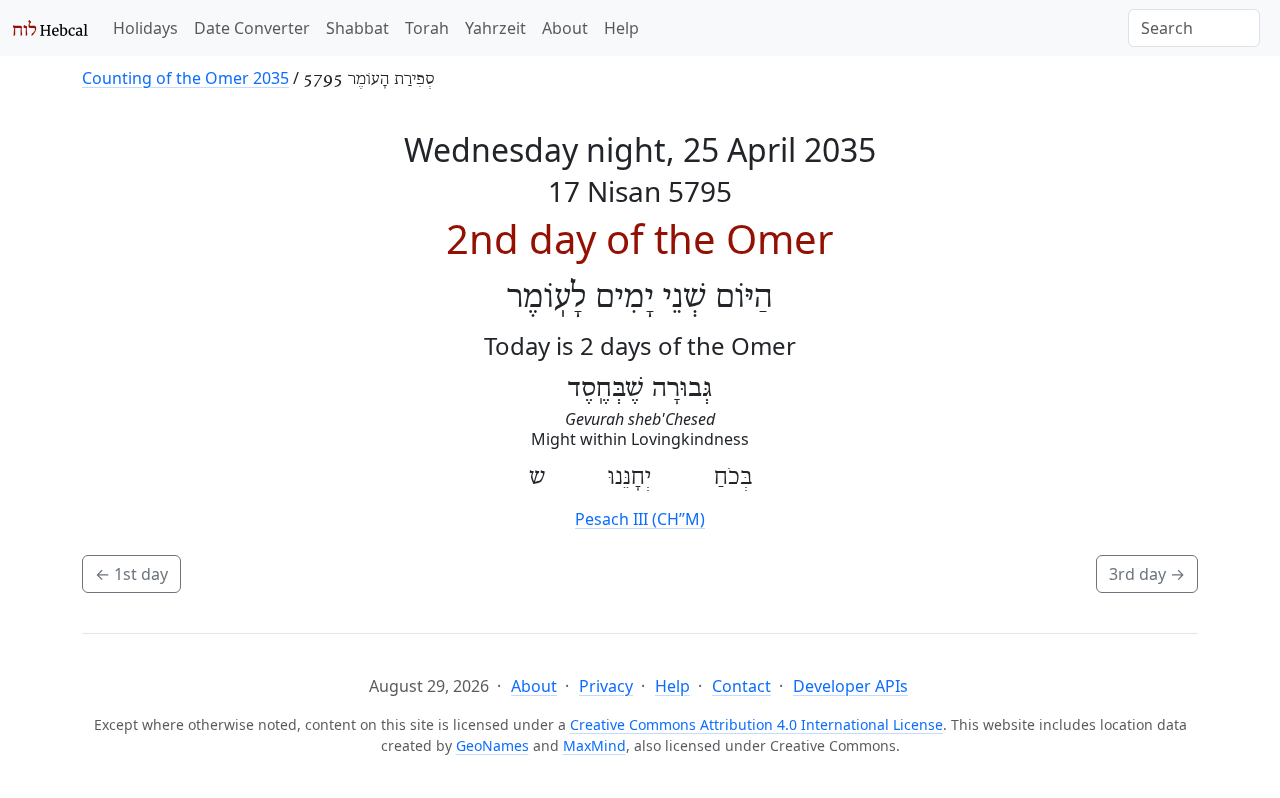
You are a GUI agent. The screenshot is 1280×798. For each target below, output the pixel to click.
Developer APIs (850, 686)
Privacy (606, 686)
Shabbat (357, 28)
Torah (427, 28)
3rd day (1147, 574)
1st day (131, 574)
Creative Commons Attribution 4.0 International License (756, 724)
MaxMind (594, 745)
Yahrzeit (495, 28)
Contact (741, 686)
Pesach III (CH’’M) (640, 519)
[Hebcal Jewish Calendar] (50, 28)
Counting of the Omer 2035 (185, 78)
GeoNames (492, 745)
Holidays (145, 28)
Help (621, 28)
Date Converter (252, 28)
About (565, 28)
